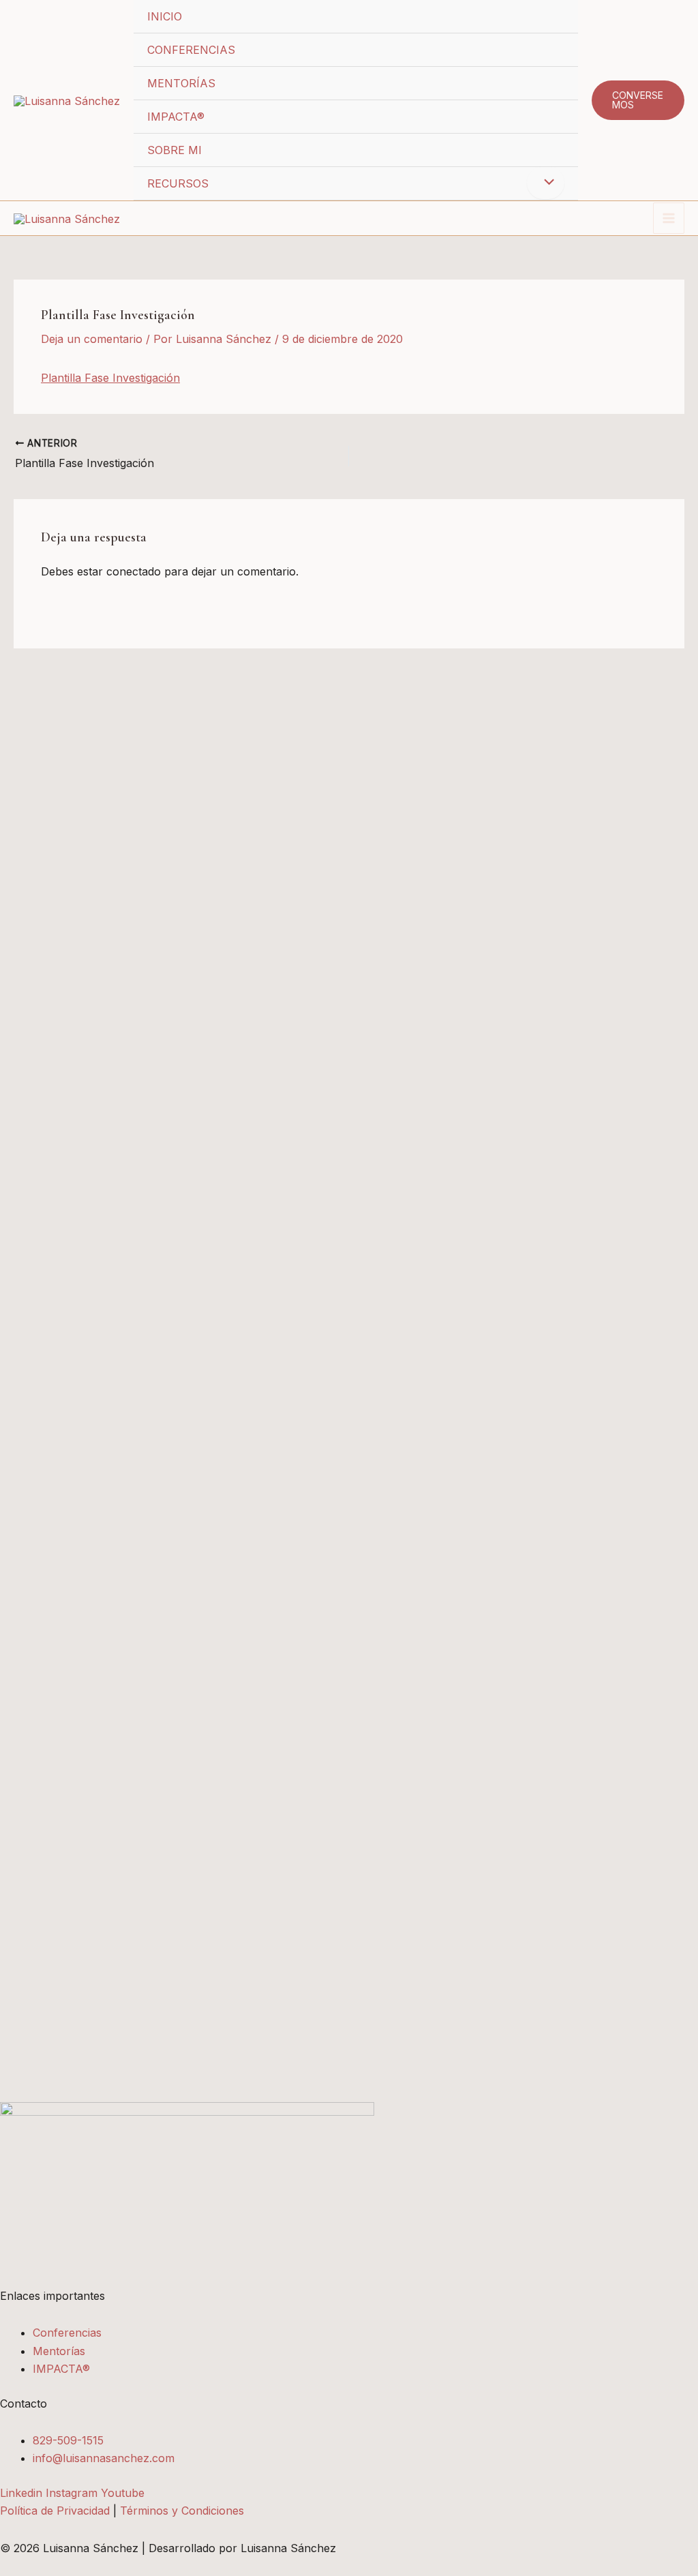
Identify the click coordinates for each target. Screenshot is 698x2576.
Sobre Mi (174, 150)
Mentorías (181, 83)
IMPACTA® (176, 117)
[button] (638, 100)
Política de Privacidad (55, 2511)
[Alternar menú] (545, 183)
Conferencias (191, 50)
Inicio (165, 16)
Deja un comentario (92, 339)
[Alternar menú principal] (669, 218)
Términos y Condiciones (182, 2511)
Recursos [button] (178, 183)
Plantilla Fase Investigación (110, 378)
